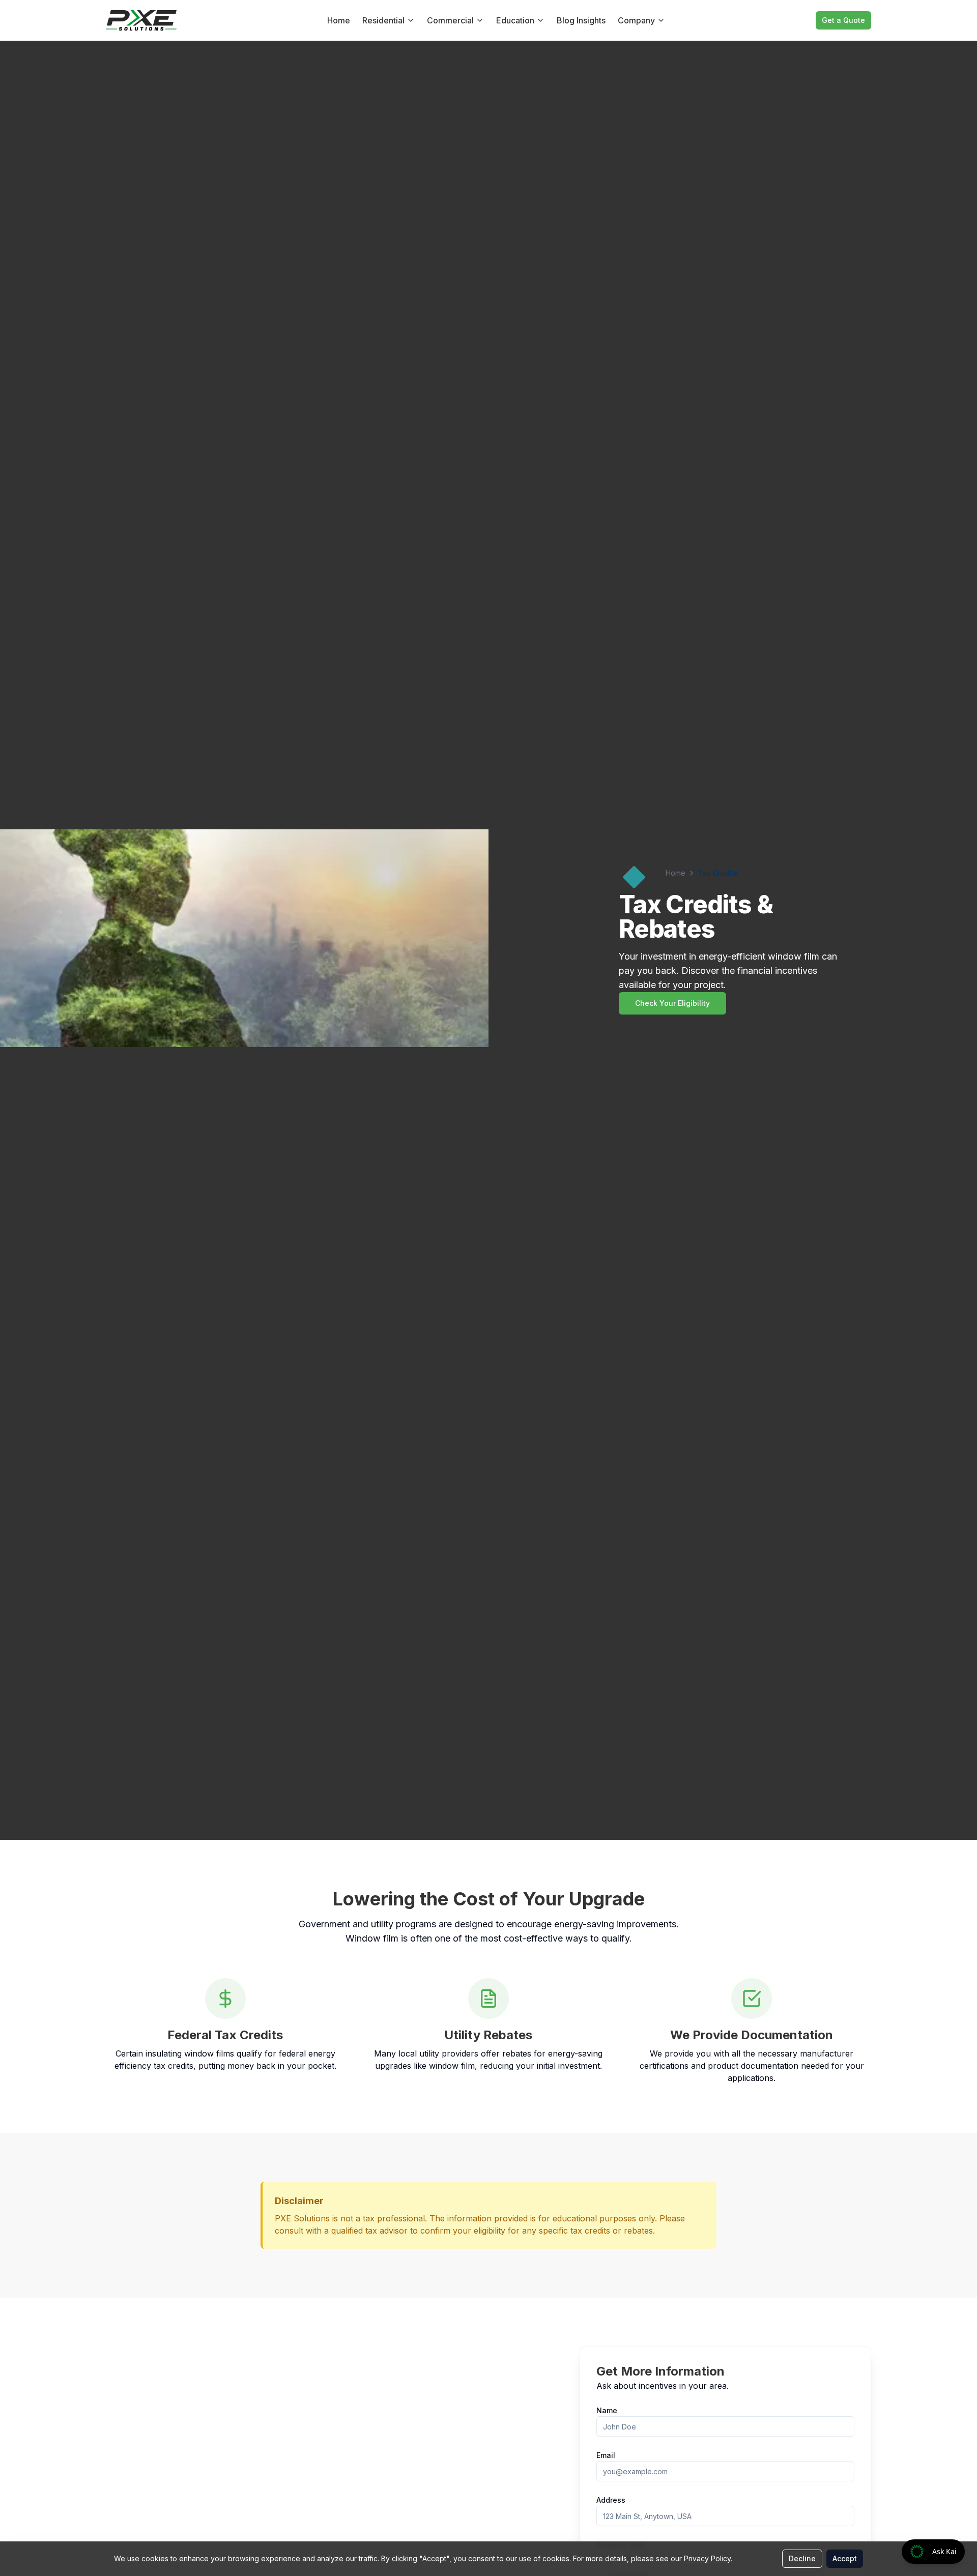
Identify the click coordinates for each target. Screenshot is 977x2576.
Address (611, 2500)
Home (339, 20)
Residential (383, 20)
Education (515, 20)
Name (607, 2410)
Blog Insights (581, 20)
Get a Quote (843, 20)
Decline (802, 2558)
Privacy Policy (707, 2558)
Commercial (450, 20)
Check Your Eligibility (672, 1003)
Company (636, 20)
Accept (845, 2558)
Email (606, 2455)
